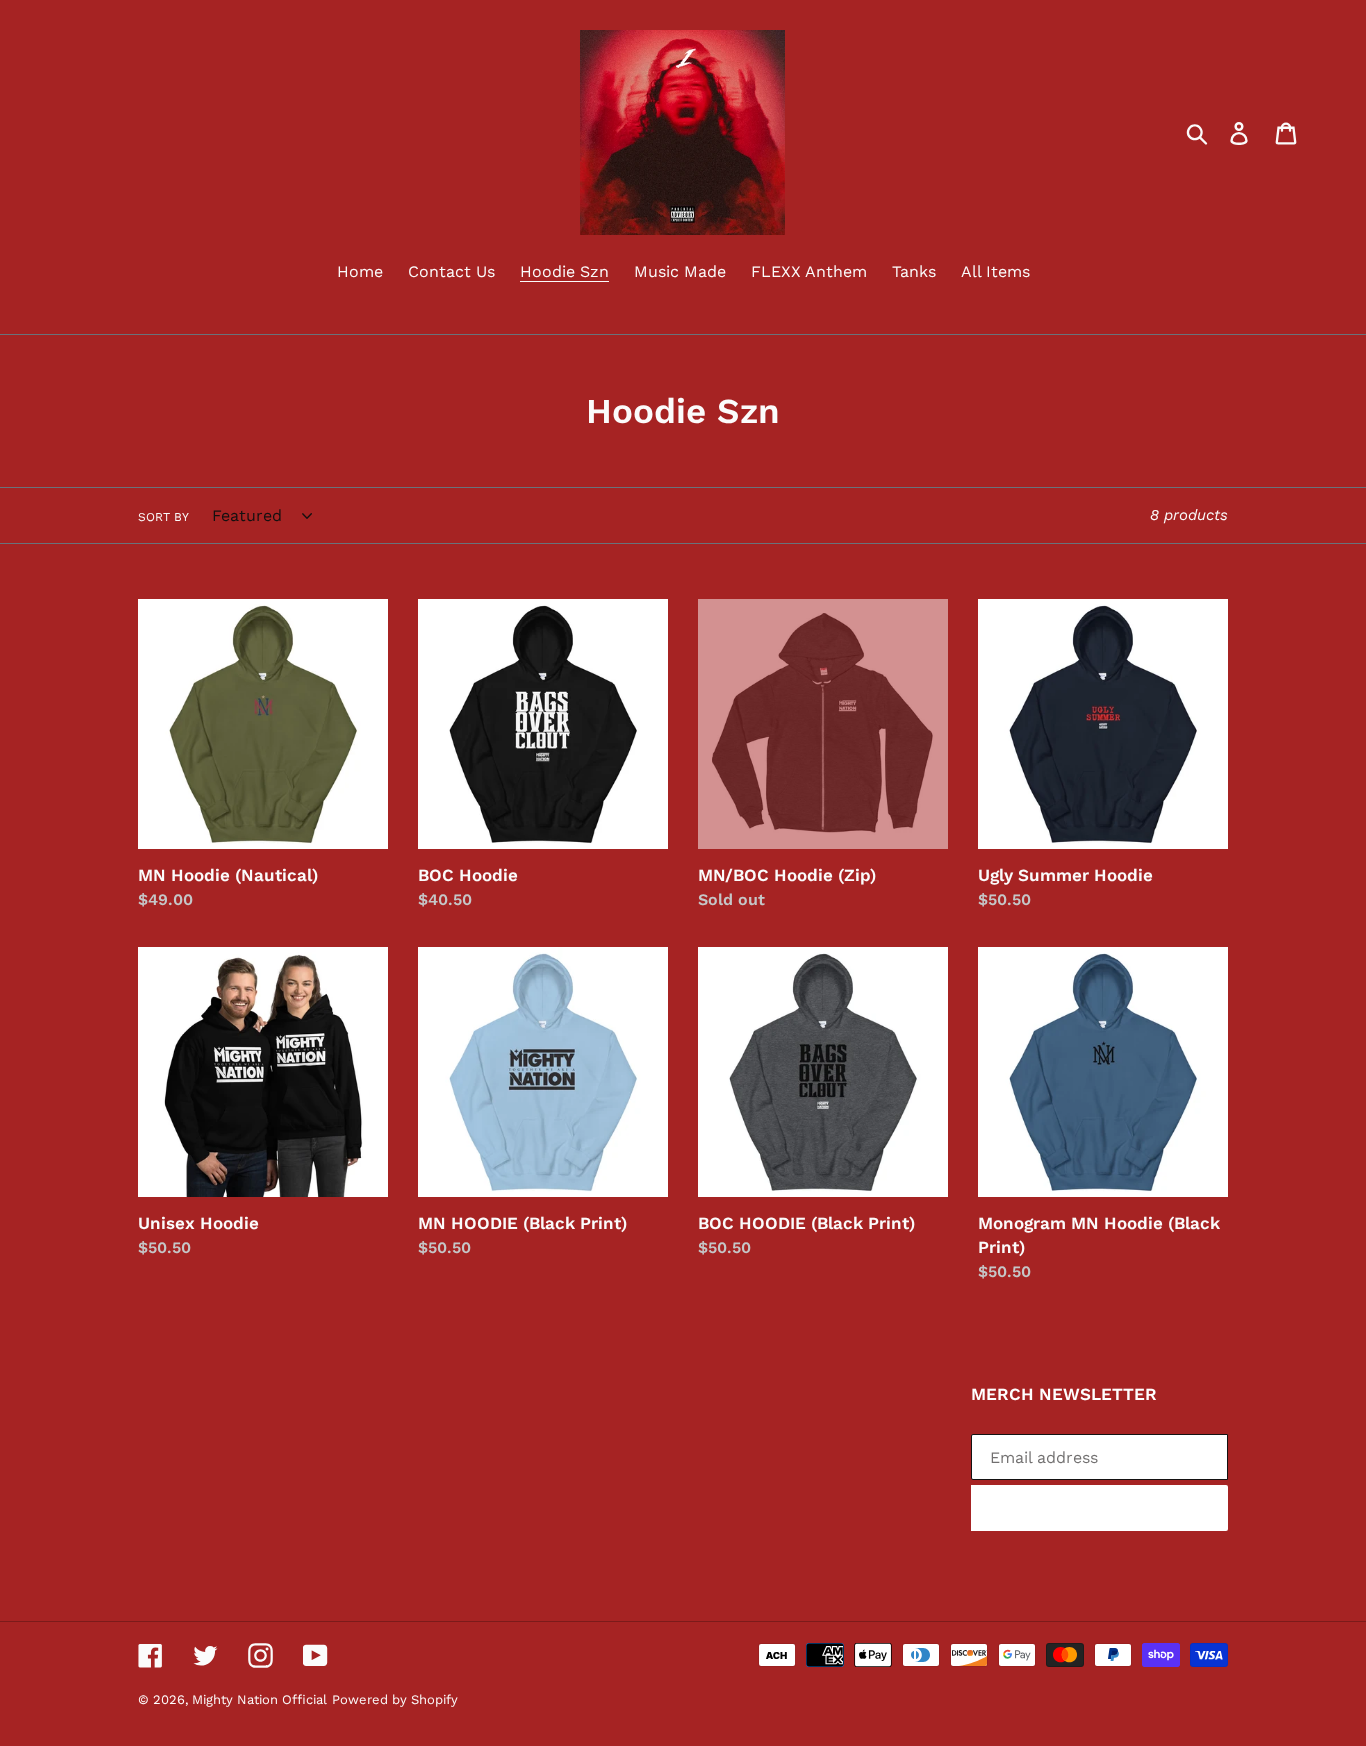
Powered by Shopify (395, 1699)
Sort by (163, 517)
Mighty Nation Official (259, 1699)
